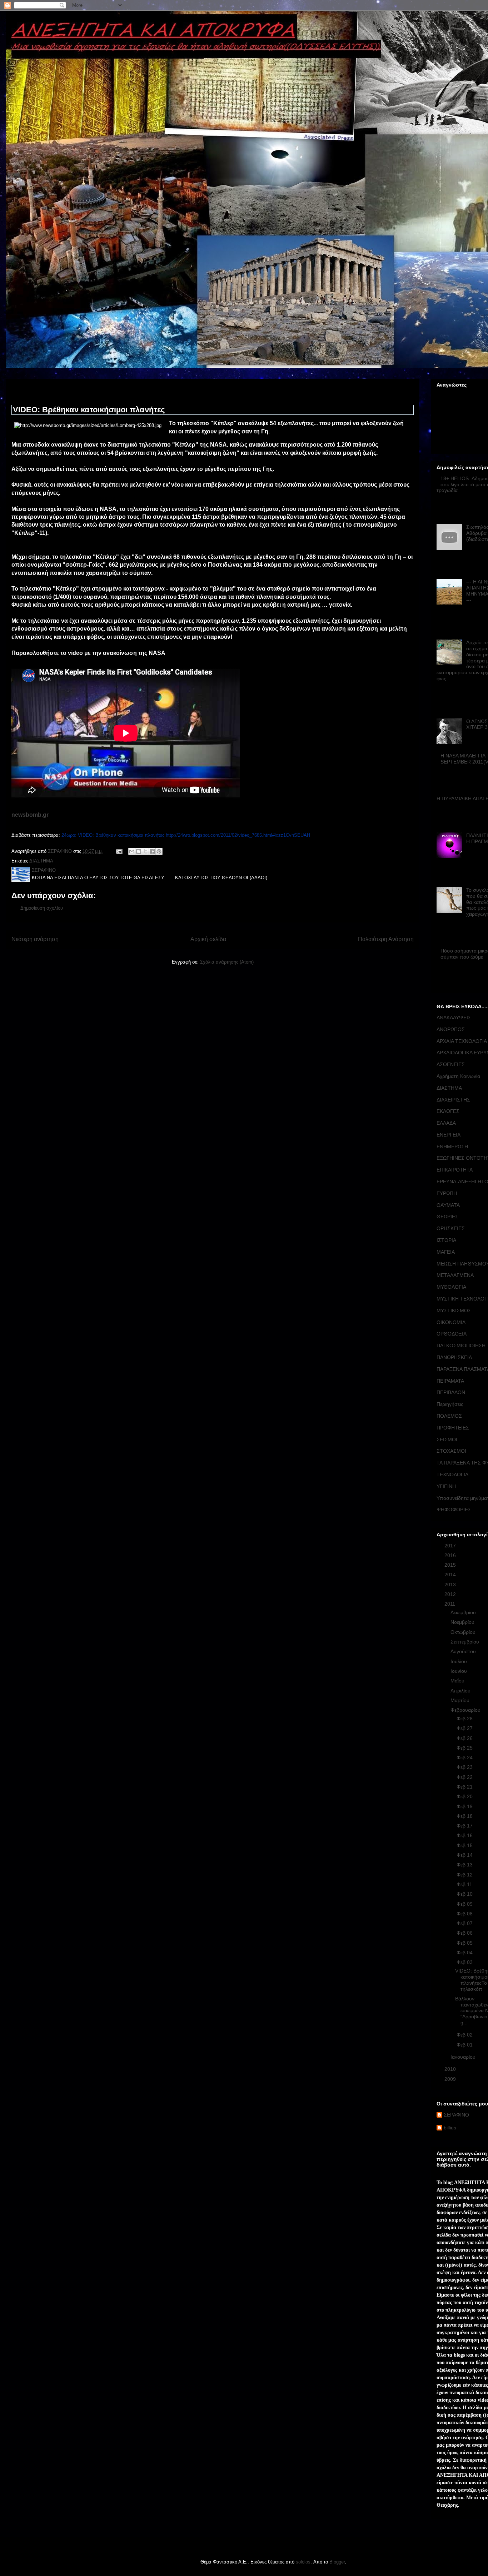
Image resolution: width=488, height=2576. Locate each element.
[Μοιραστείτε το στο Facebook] (152, 851)
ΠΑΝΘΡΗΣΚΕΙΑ (454, 1357)
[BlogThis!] (139, 851)
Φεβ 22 (465, 1777)
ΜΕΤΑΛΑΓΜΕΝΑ (455, 1275)
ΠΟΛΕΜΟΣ (449, 1416)
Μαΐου (458, 1681)
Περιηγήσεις (450, 1404)
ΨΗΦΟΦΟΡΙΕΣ (454, 1510)
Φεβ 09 (465, 1904)
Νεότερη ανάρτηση (35, 939)
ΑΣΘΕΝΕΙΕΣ (451, 1064)
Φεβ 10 (465, 1894)
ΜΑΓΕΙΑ (446, 1252)
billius (450, 2128)
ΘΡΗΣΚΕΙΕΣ (451, 1228)
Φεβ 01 (465, 2045)
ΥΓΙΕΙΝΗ (446, 1486)
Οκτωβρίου (464, 1632)
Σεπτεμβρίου (465, 1642)
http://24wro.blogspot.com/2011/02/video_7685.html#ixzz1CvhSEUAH (238, 835)
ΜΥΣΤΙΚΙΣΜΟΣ (454, 1311)
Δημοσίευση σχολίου (42, 908)
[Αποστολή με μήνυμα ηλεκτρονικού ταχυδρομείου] (132, 851)
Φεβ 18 (465, 1816)
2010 (451, 2069)
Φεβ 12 (465, 1875)
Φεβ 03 (465, 1962)
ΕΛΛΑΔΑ (446, 1123)
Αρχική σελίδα (208, 939)
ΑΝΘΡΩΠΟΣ (451, 1029)
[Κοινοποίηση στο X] (145, 851)
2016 (451, 1555)
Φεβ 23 (465, 1767)
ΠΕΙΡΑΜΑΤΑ (450, 1381)
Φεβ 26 (465, 1738)
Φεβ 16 (465, 1835)
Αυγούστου (464, 1651)
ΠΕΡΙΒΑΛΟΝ (451, 1392)
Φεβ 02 (465, 2035)
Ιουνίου (459, 1671)
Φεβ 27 (465, 1728)
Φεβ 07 (465, 1923)
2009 (451, 2079)
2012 (451, 1594)
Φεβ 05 (465, 1943)
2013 (451, 1585)
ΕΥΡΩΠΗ (447, 1193)
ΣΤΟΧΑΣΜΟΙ (451, 1451)
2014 (451, 1575)
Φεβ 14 (465, 1855)
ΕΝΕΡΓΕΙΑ (449, 1135)
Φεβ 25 (465, 1748)
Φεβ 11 (465, 1884)
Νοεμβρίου (463, 1622)
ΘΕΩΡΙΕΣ (447, 1217)
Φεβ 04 (465, 1953)
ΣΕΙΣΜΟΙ (447, 1439)
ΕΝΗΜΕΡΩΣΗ (452, 1147)
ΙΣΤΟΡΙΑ (446, 1240)
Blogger (337, 2562)
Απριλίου (461, 1691)
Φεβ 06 (465, 1933)
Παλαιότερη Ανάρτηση (386, 939)
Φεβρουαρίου (466, 1710)
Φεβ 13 (465, 1865)
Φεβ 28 (465, 1719)
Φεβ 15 (465, 1845)
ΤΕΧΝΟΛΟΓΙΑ (452, 1475)
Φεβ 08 (465, 1914)
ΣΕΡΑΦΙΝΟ (456, 2115)
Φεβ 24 (465, 1757)
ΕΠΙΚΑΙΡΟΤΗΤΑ (455, 1170)
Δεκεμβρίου (464, 1612)
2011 (450, 1604)
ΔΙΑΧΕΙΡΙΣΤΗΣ (453, 1100)
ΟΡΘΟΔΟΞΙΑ (452, 1334)
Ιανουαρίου (464, 2057)
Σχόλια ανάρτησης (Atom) (227, 962)
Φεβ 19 (465, 1806)
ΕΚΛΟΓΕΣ (448, 1111)
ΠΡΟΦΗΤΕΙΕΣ (453, 1428)
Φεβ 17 (465, 1826)
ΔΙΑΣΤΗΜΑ (41, 861)
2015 (451, 1565)
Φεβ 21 (465, 1787)
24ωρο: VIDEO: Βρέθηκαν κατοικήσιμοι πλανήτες (113, 835)
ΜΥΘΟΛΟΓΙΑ (451, 1287)
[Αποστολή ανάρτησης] (119, 851)
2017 (451, 1546)
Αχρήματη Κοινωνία (458, 1076)
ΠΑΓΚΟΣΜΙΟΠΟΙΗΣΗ (461, 1346)
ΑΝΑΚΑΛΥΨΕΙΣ (454, 1018)
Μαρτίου (461, 1700)
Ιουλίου (459, 1661)
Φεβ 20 (465, 1796)
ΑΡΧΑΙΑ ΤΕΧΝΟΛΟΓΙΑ (462, 1041)
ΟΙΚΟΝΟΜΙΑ (451, 1322)
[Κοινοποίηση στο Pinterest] (159, 851)
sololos (303, 2562)
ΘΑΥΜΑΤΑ (448, 1205)
